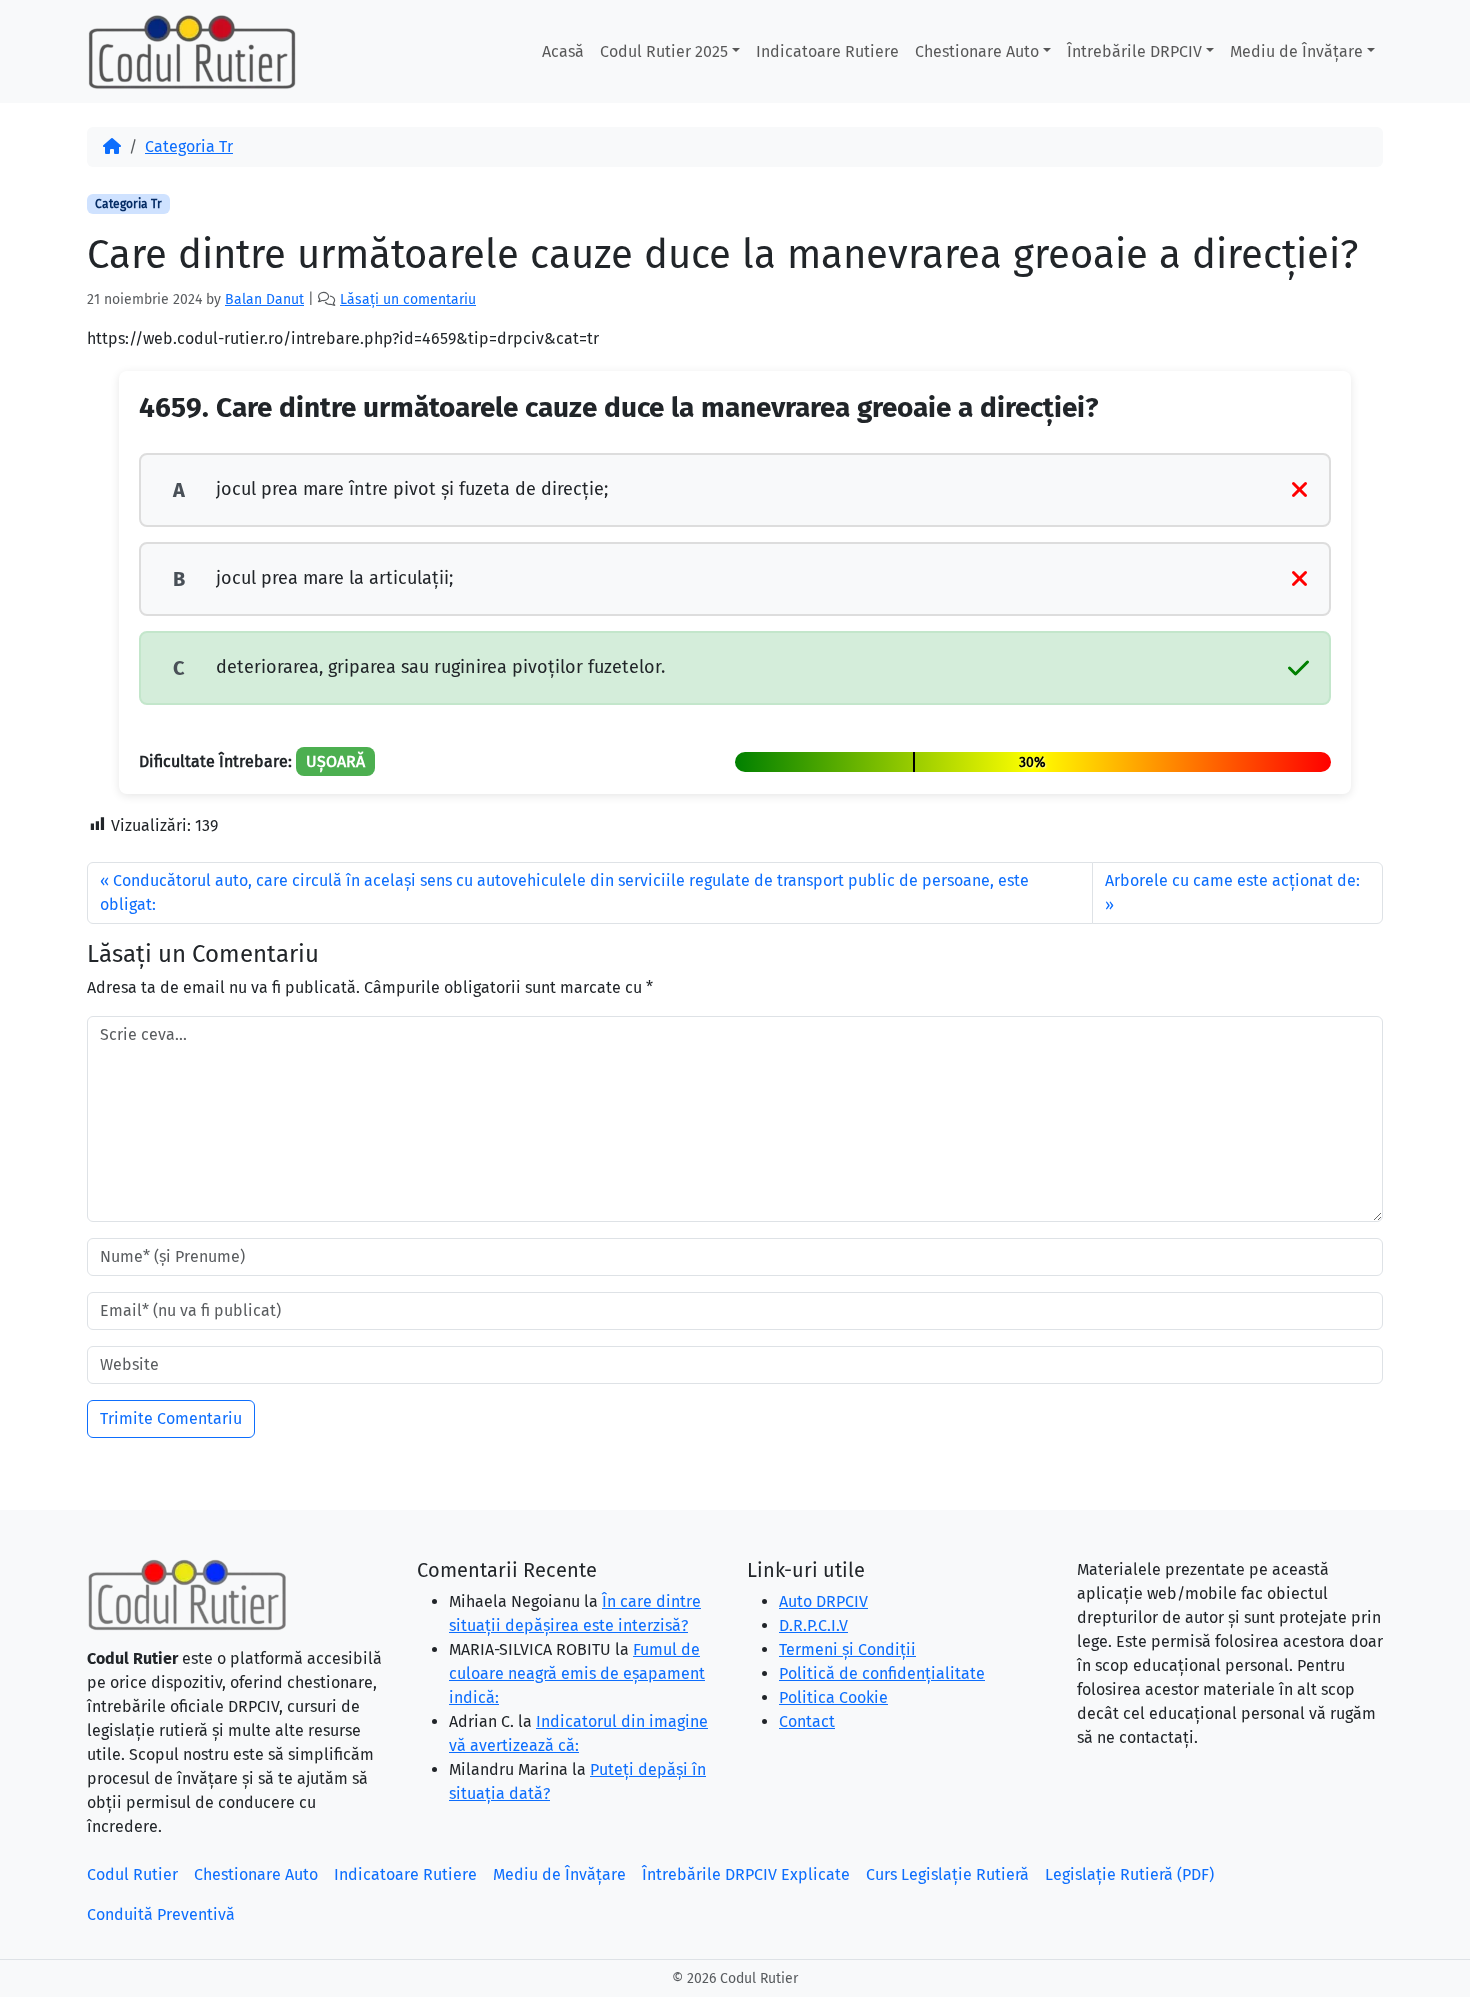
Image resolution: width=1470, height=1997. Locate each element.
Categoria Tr (189, 146)
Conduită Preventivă (161, 1914)
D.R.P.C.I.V (813, 1625)
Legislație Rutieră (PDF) (1129, 1874)
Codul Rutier (132, 1874)
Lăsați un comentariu (408, 299)
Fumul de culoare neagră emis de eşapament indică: (577, 1673)
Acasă (563, 51)
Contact (807, 1721)
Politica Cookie (833, 1697)
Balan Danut (264, 299)
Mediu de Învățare (1296, 51)
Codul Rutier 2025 (664, 51)
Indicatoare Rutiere (827, 51)
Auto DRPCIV (823, 1601)
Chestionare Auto (977, 51)
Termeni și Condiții (847, 1649)
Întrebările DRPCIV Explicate (746, 1874)
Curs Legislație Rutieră (947, 1874)
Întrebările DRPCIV (1134, 51)
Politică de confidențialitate (882, 1673)
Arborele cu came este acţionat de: (1232, 880)
